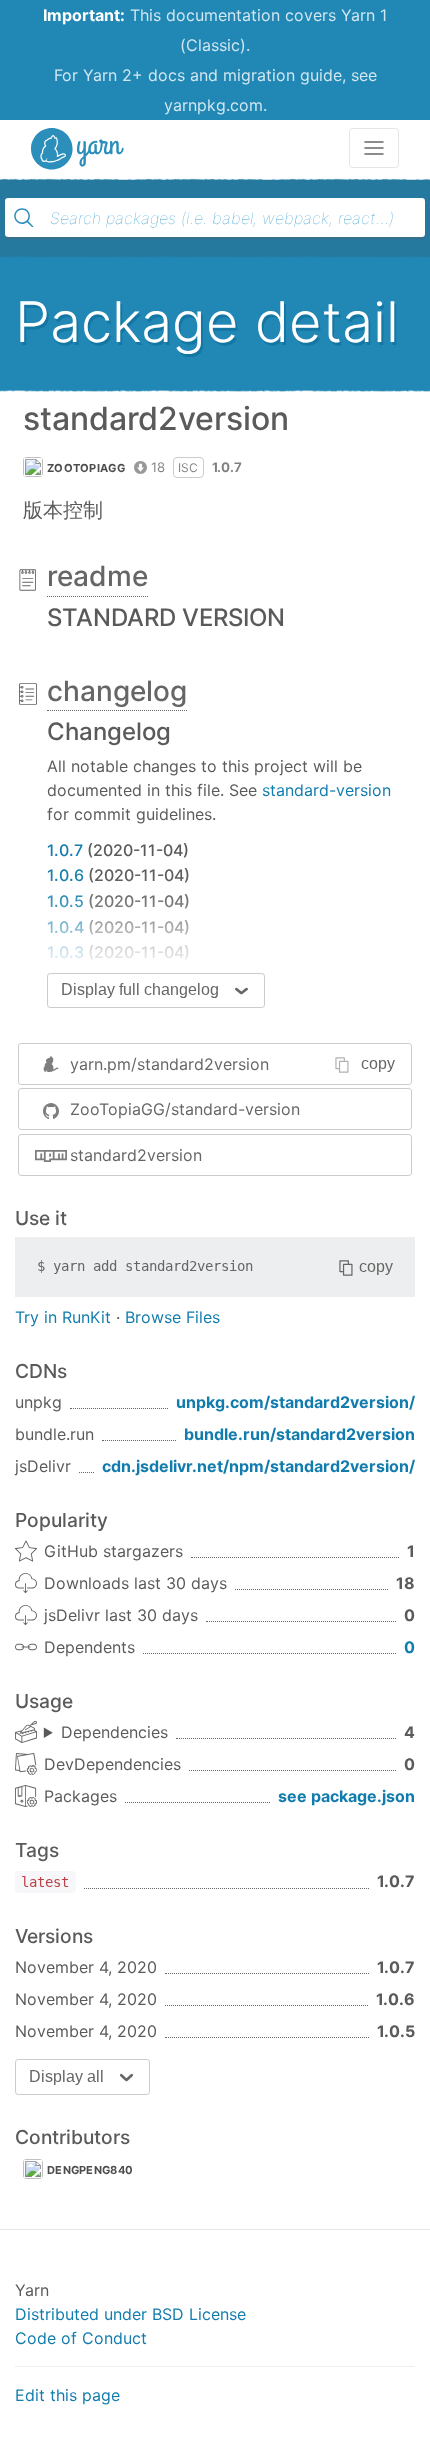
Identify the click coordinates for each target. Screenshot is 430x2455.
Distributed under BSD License (130, 2314)
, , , (106, 1733)
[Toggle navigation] (374, 148)
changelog (117, 691)
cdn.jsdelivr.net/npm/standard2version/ (258, 1466)
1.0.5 (65, 901)
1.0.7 (65, 850)
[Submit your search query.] (24, 218)
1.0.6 (65, 875)
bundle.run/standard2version (299, 1434)
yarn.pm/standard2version (169, 1064)
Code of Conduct (81, 2338)
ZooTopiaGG (86, 468)
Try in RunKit (63, 1317)
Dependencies (114, 1732)
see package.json (346, 1796)
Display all (66, 2076)
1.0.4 (65, 927)
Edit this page (67, 2395)
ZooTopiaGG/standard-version (185, 1109)
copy (378, 1063)
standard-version (326, 790)
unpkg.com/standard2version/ (295, 1402)
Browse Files (172, 1317)
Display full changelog (140, 989)
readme (97, 576)
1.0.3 (65, 952)
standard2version (136, 1155)
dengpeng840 (90, 2170)
